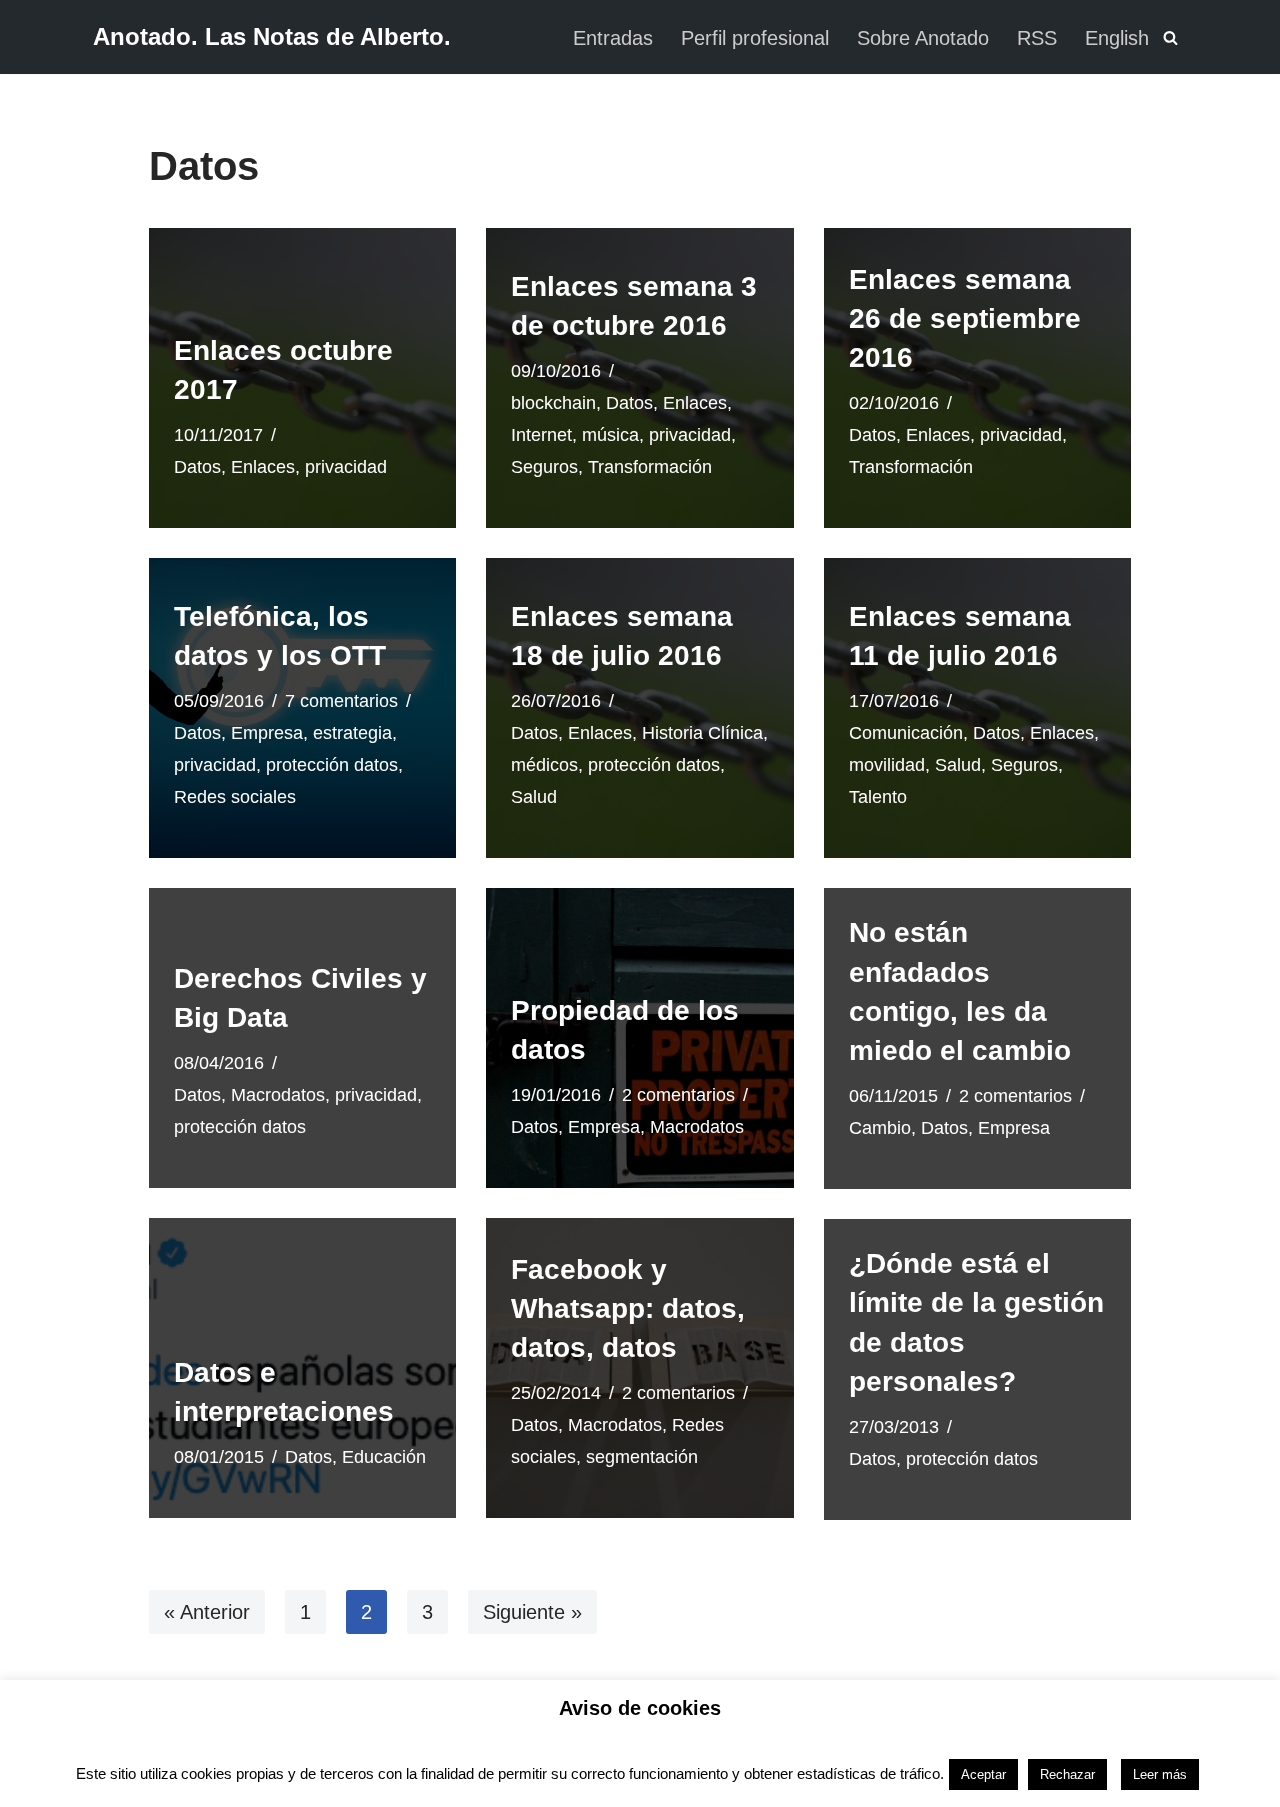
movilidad (887, 765)
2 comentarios (678, 1095)
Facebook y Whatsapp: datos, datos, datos (628, 1308)
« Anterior (207, 1612)
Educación (384, 1457)
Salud (534, 797)
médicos (544, 765)
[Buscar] (1170, 37)
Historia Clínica (702, 733)
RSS (1037, 38)
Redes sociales (235, 797)
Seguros (544, 467)
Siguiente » (532, 1612)
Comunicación (906, 733)
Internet (541, 435)
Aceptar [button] (983, 1774)
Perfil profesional (755, 38)
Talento (878, 797)
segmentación (642, 1457)
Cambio (880, 1128)
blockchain (553, 403)
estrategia (352, 733)
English (1117, 38)
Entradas (613, 38)
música (610, 435)
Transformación (650, 467)
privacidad (346, 467)
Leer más (1160, 1774)
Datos (197, 467)
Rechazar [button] (1067, 1774)
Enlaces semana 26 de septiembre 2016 (965, 318)
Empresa (267, 733)
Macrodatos (278, 1095)
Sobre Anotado (923, 38)
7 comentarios (341, 701)
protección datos (332, 765)
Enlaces (263, 467)
